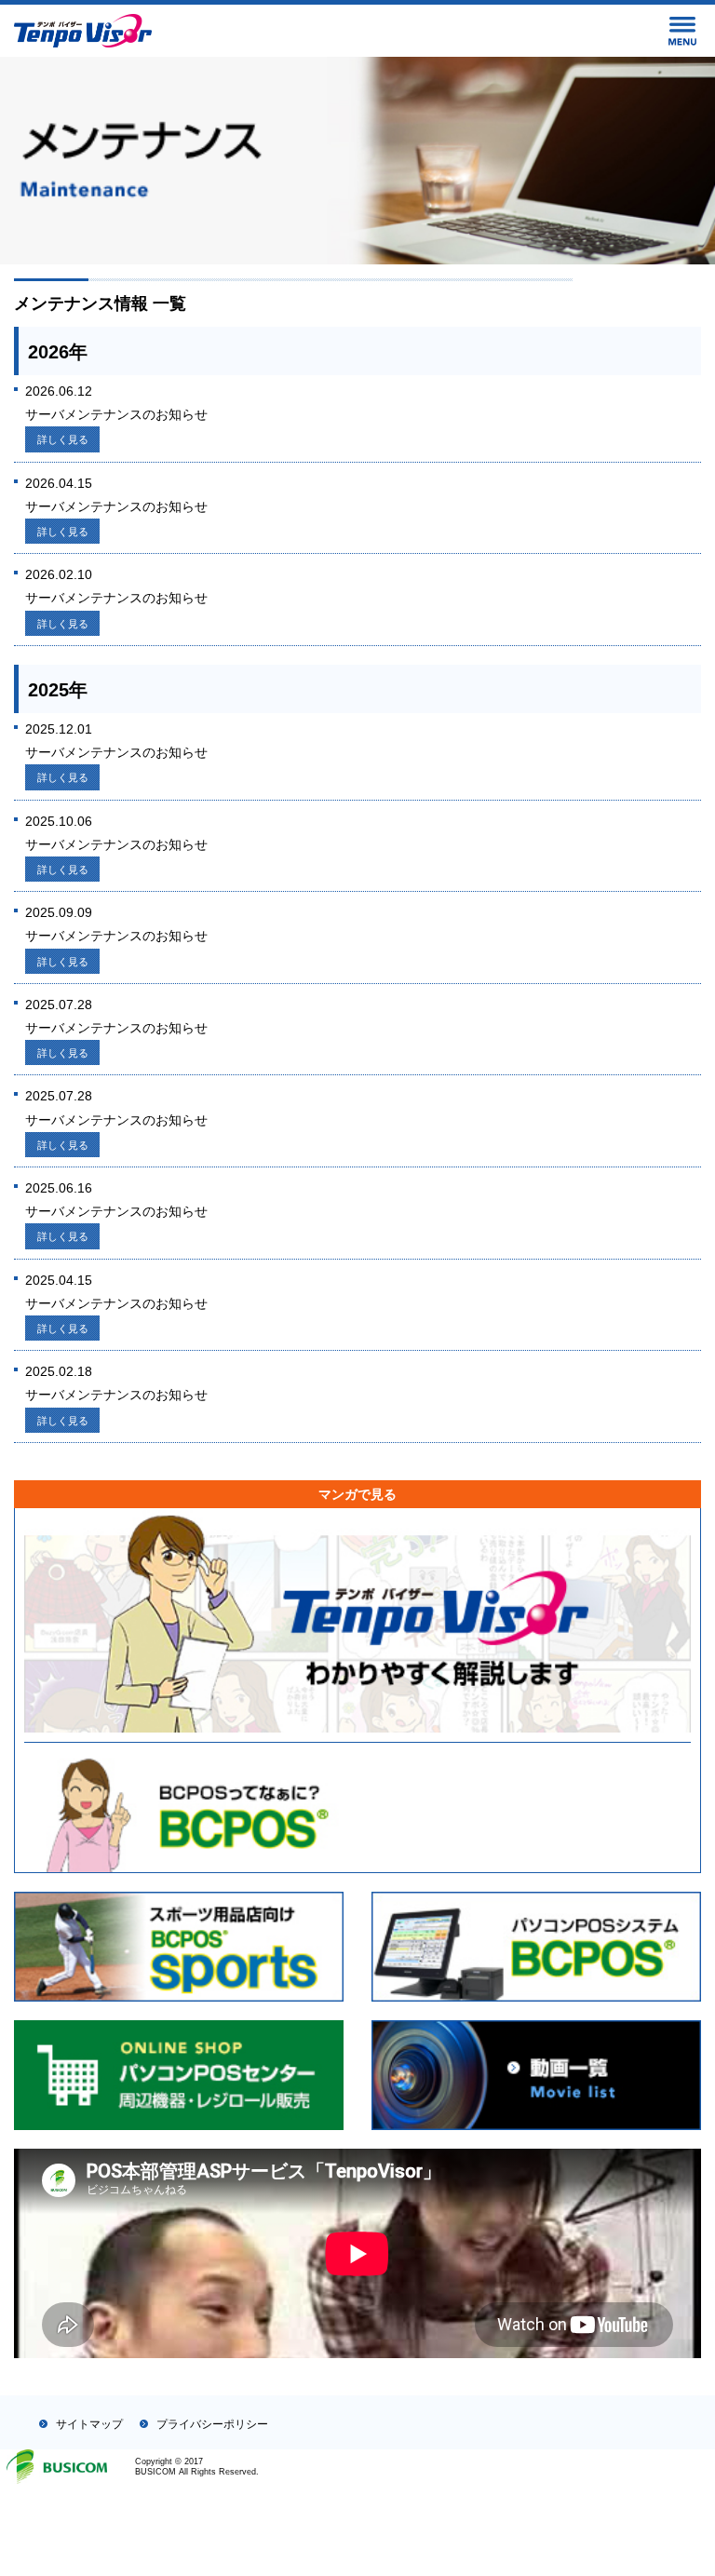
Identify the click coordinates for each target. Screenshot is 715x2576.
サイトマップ (89, 2424)
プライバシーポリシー (212, 2424)
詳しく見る (63, 439)
